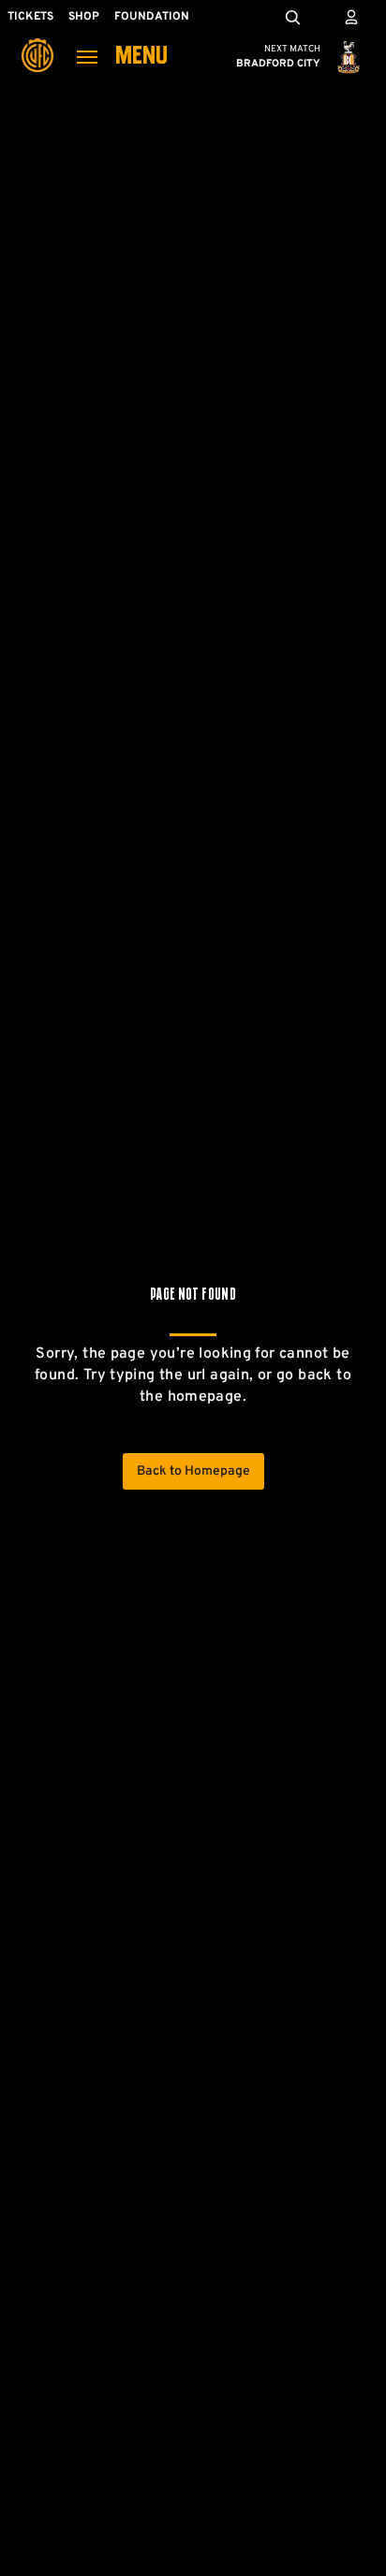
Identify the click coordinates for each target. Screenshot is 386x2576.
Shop (84, 17)
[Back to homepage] (37, 42)
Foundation (152, 17)
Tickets (30, 17)
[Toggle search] (292, 17)
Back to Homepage (193, 1471)
